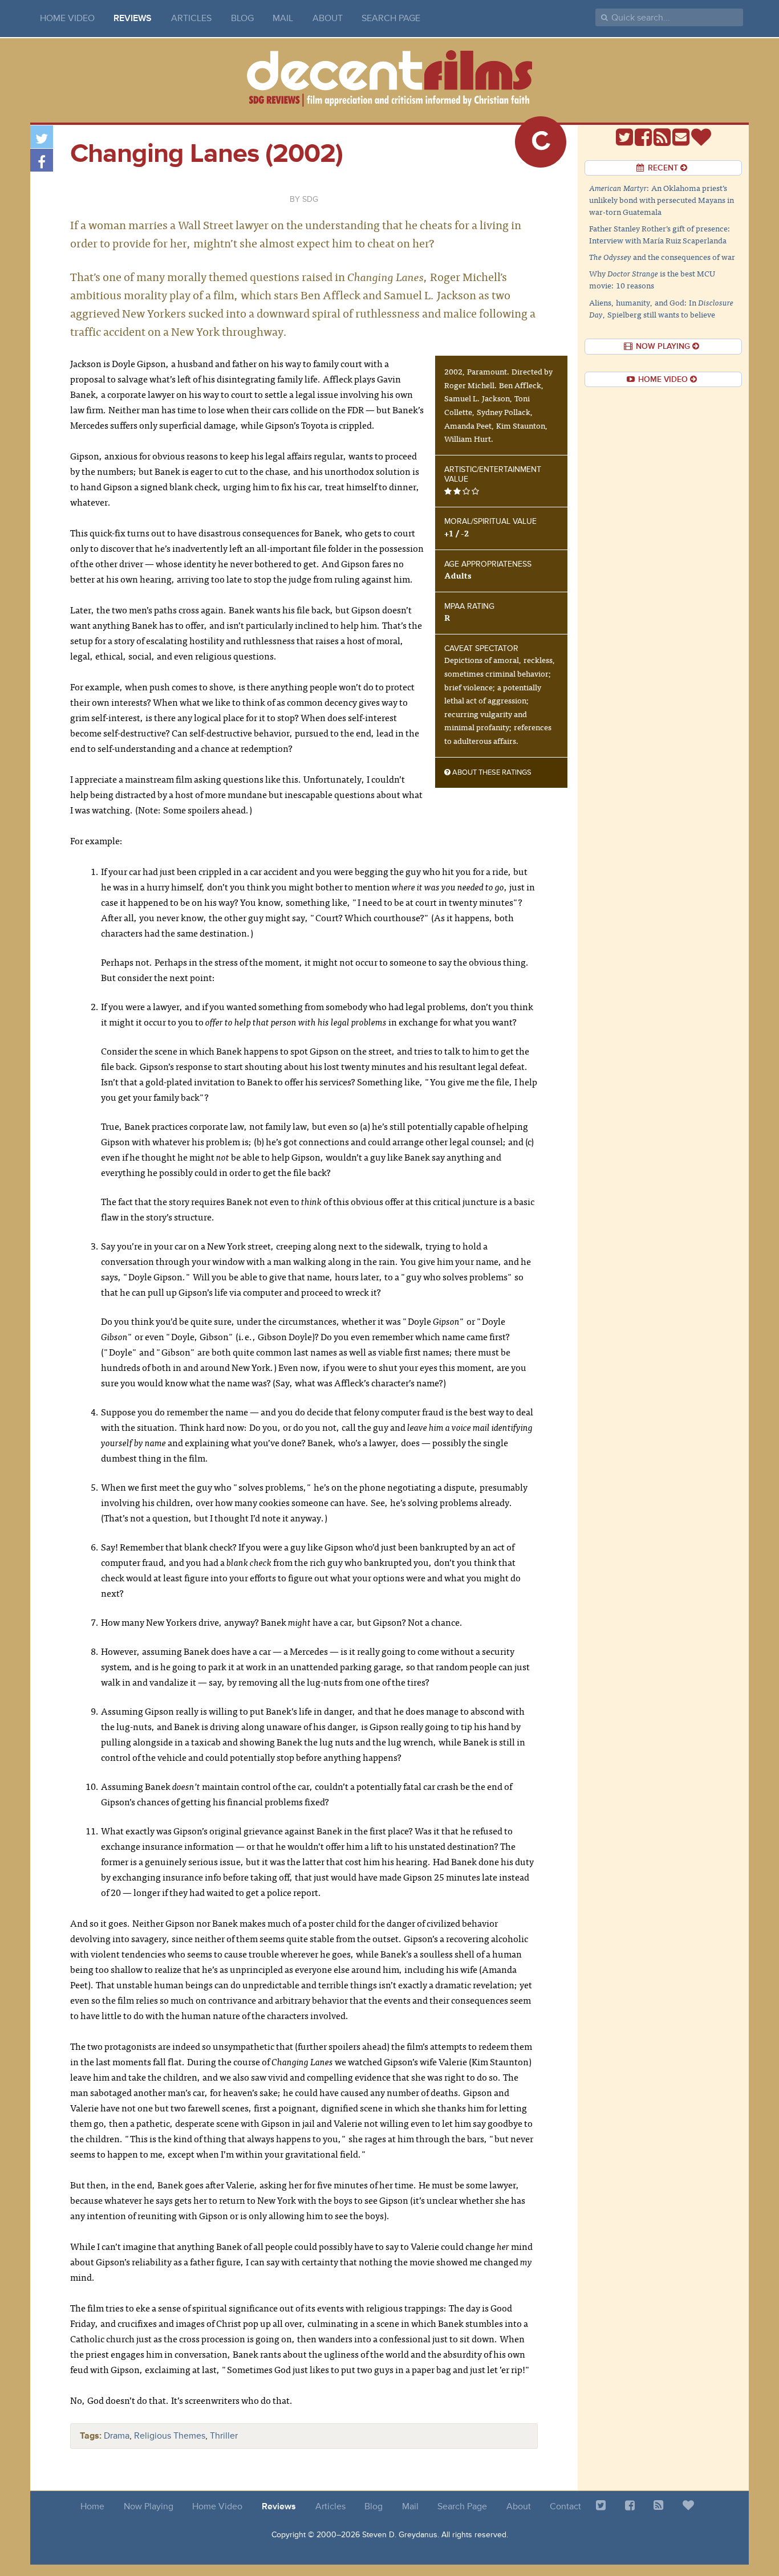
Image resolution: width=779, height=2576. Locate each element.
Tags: (91, 2436)
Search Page (391, 18)
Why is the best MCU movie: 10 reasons (652, 279)
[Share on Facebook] (42, 160)
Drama (117, 2436)
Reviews (133, 18)
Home (92, 2506)
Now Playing (149, 2506)
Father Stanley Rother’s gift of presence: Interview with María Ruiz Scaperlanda (660, 234)
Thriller (224, 2436)
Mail (283, 18)
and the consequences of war (662, 257)
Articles (191, 18)
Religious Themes (170, 2436)
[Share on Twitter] (42, 137)
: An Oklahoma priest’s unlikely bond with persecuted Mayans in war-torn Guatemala (662, 200)
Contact (565, 2506)
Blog (242, 18)
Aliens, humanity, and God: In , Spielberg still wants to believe (661, 308)
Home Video (67, 18)
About (328, 18)
